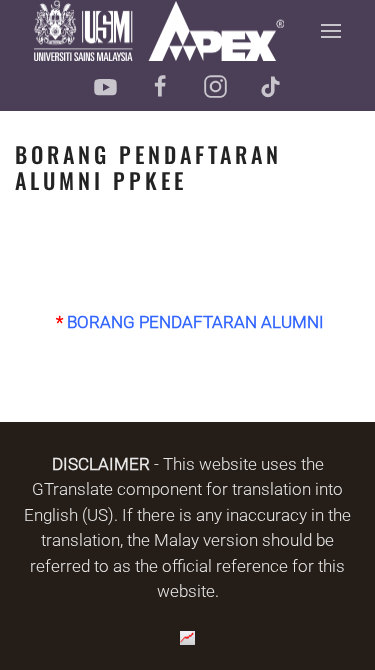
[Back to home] (159, 30)
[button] (332, 30)
